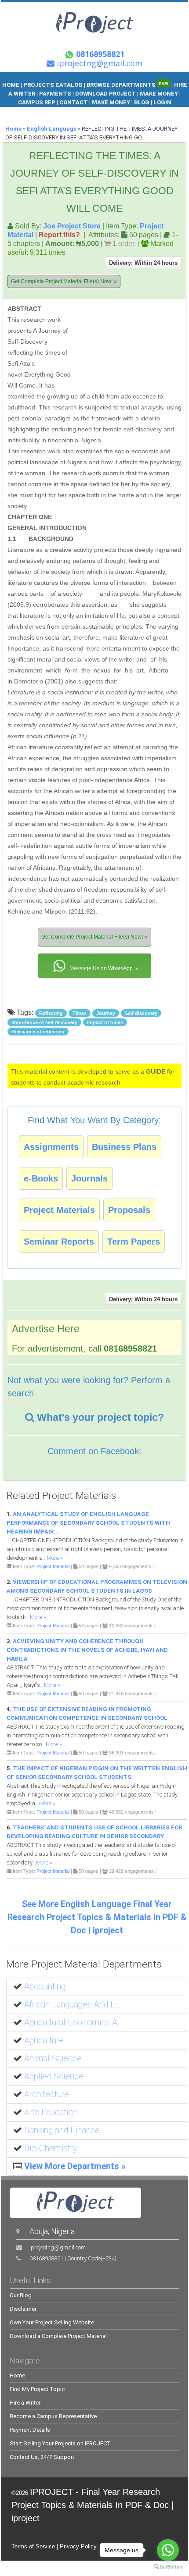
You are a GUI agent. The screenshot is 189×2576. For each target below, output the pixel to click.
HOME (11, 85)
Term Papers (134, 1242)
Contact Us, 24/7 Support (42, 2457)
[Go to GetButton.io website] (168, 2567)
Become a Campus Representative (53, 2416)
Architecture (47, 2094)
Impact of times (105, 1022)
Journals (89, 1178)
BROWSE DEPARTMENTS (127, 85)
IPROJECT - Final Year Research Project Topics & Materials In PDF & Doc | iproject (93, 2505)
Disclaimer (23, 2309)
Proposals (129, 1210)
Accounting (45, 1987)
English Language (52, 129)
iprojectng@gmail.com (58, 2247)
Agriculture (44, 2041)
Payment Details (30, 2430)
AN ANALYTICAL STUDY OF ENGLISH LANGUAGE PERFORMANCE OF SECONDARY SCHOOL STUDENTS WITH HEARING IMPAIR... (88, 1523)
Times (80, 1013)
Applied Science (54, 2076)
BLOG (142, 102)
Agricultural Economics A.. (73, 2023)
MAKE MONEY (160, 94)
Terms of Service (33, 2546)
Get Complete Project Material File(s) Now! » (64, 281)
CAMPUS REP (37, 102)
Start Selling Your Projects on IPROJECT (60, 2443)
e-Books (41, 1178)
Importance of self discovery (44, 1022)
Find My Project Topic (37, 2389)
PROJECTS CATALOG (53, 85)
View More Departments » (75, 2166)
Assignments (51, 1147)
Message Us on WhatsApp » (103, 968)
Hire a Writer (25, 2403)
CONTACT (74, 102)
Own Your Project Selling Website (52, 2322)
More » (55, 1558)
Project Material (53, 1566)
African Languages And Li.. (73, 2005)
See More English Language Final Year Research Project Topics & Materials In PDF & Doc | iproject (97, 1917)
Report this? (59, 235)
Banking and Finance (62, 2130)
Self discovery (141, 1013)
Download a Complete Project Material (58, 2336)
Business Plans (124, 1147)
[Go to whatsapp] (168, 2550)
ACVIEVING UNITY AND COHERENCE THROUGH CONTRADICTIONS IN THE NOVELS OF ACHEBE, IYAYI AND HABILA (87, 1650)
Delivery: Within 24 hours (143, 263)
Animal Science (53, 2058)
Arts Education (51, 2112)
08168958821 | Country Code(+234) (73, 2258)
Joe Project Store (72, 226)
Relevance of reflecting (38, 1032)
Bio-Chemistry (51, 2148)
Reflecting (51, 1013)
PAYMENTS (55, 94)
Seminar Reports (59, 1242)
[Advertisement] (126, 344)
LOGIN (162, 102)
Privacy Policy (78, 2546)
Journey (106, 1013)
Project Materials (59, 1210)
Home (13, 129)
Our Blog (21, 2295)
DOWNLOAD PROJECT (106, 94)
